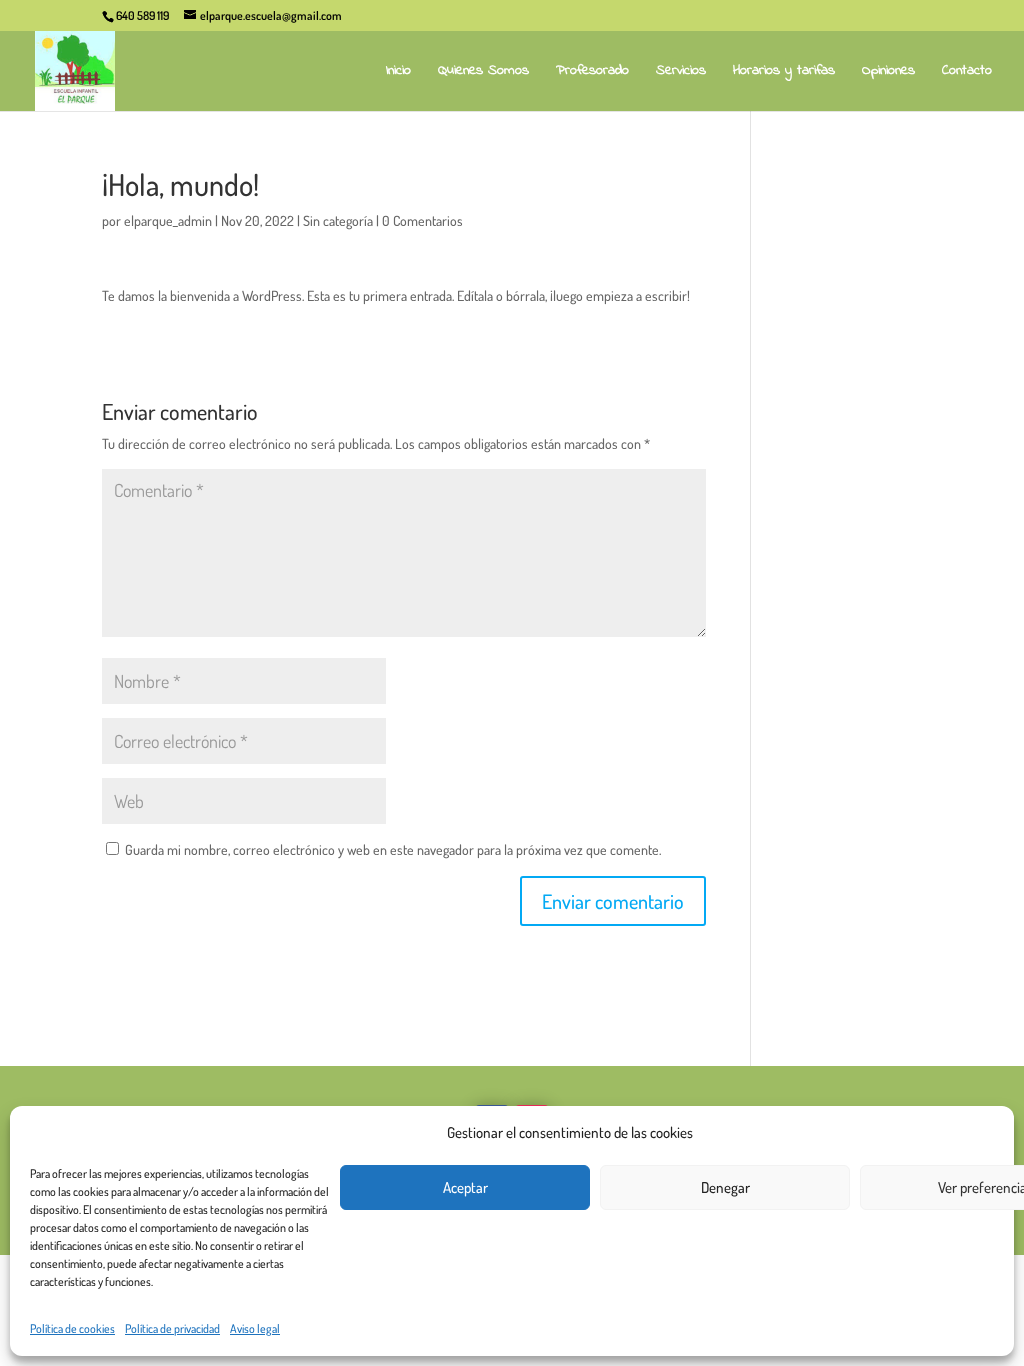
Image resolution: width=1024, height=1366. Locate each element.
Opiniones (888, 72)
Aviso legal (255, 1328)
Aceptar (465, 1187)
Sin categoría (338, 220)
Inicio (398, 72)
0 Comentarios (422, 220)
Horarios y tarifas (784, 72)
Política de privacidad (172, 1328)
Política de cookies (72, 1328)
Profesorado (592, 72)
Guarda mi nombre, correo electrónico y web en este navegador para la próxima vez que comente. (393, 849)
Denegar (725, 1187)
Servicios (681, 72)
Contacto (967, 72)
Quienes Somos (483, 72)
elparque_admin (168, 220)
